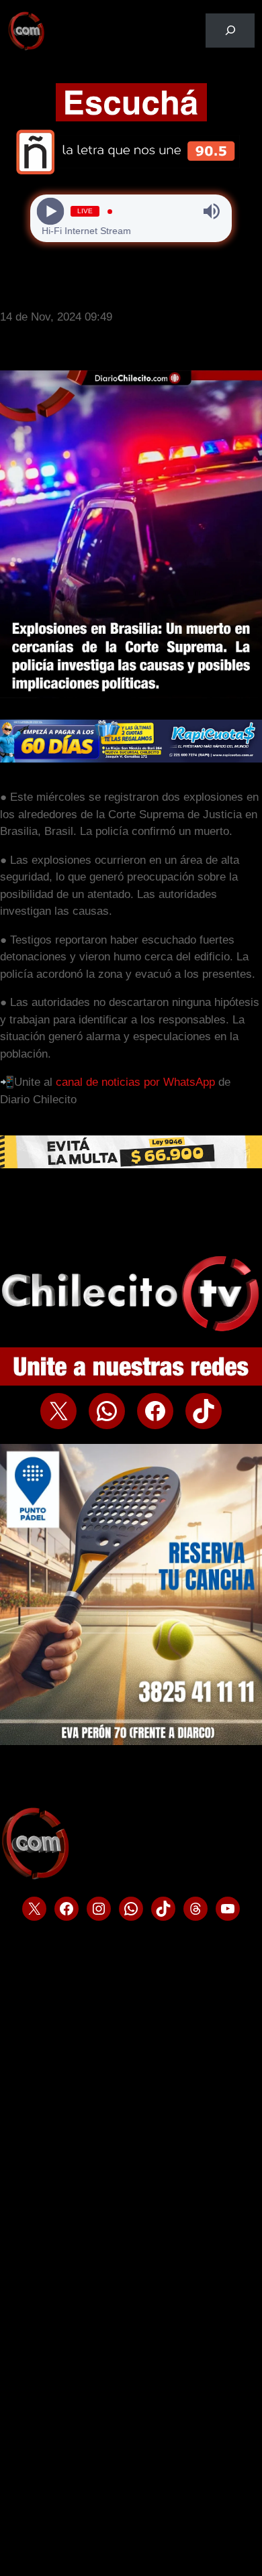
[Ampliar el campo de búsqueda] (230, 31)
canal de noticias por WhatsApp (135, 1082)
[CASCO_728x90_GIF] (131, 1165)
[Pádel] (131, 1741)
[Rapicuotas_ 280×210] (131, 759)
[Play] (51, 212)
